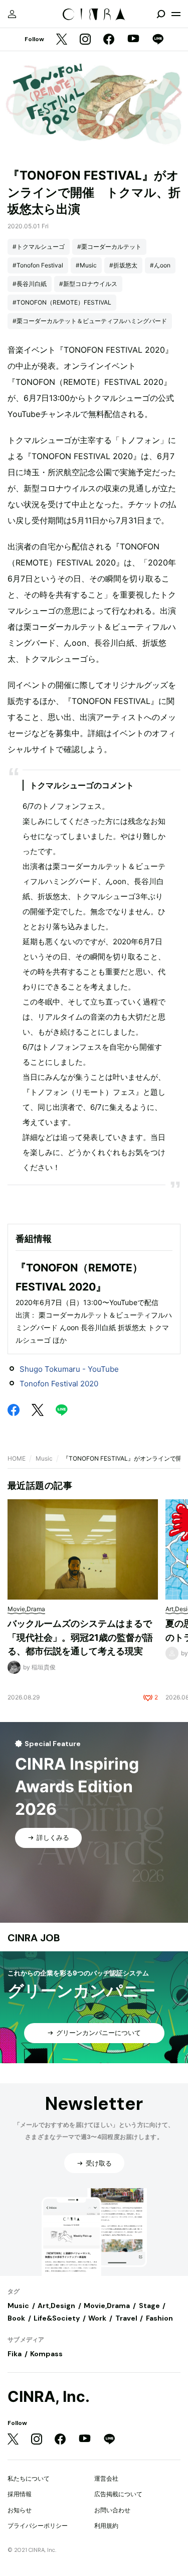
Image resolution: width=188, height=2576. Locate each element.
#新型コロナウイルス (88, 284)
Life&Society (57, 2318)
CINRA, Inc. (49, 2397)
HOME (17, 1458)
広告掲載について (118, 2494)
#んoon (160, 265)
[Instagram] (85, 40)
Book (16, 2318)
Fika (15, 2354)
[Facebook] (109, 40)
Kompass (46, 2354)
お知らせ (20, 2510)
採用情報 (20, 2494)
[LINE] (158, 40)
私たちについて (29, 2478)
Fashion (159, 2318)
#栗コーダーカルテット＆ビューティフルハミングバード (90, 321)
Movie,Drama (107, 2306)
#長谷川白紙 (30, 284)
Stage (149, 2306)
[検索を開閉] (161, 14)
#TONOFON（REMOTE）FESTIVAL (62, 302)
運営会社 (106, 2478)
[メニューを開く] (176, 14)
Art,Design (56, 2306)
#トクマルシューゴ (39, 247)
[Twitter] (62, 40)
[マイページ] (12, 14)
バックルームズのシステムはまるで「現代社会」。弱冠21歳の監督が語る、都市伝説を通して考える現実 (80, 1637)
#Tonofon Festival (38, 265)
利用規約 (106, 2526)
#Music (86, 265)
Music (44, 1458)
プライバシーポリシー (38, 2526)
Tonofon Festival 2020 (59, 1384)
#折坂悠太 (123, 265)
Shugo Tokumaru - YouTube (69, 1369)
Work (97, 2318)
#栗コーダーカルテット (109, 247)
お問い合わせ (112, 2510)
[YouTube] (133, 40)
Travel (126, 2318)
